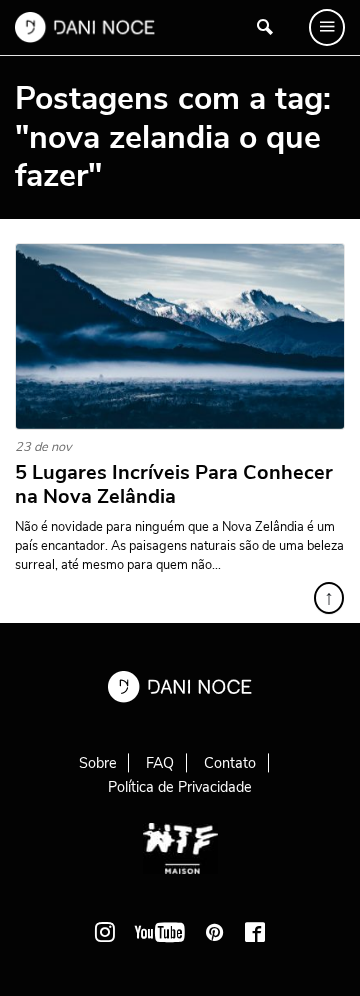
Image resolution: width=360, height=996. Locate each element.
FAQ (160, 763)
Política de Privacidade (180, 787)
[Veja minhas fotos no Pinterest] (215, 932)
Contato (230, 763)
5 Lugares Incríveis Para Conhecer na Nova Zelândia (174, 485)
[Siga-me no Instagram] (105, 932)
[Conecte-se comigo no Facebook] (255, 932)
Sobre (98, 763)
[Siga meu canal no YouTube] (160, 932)
